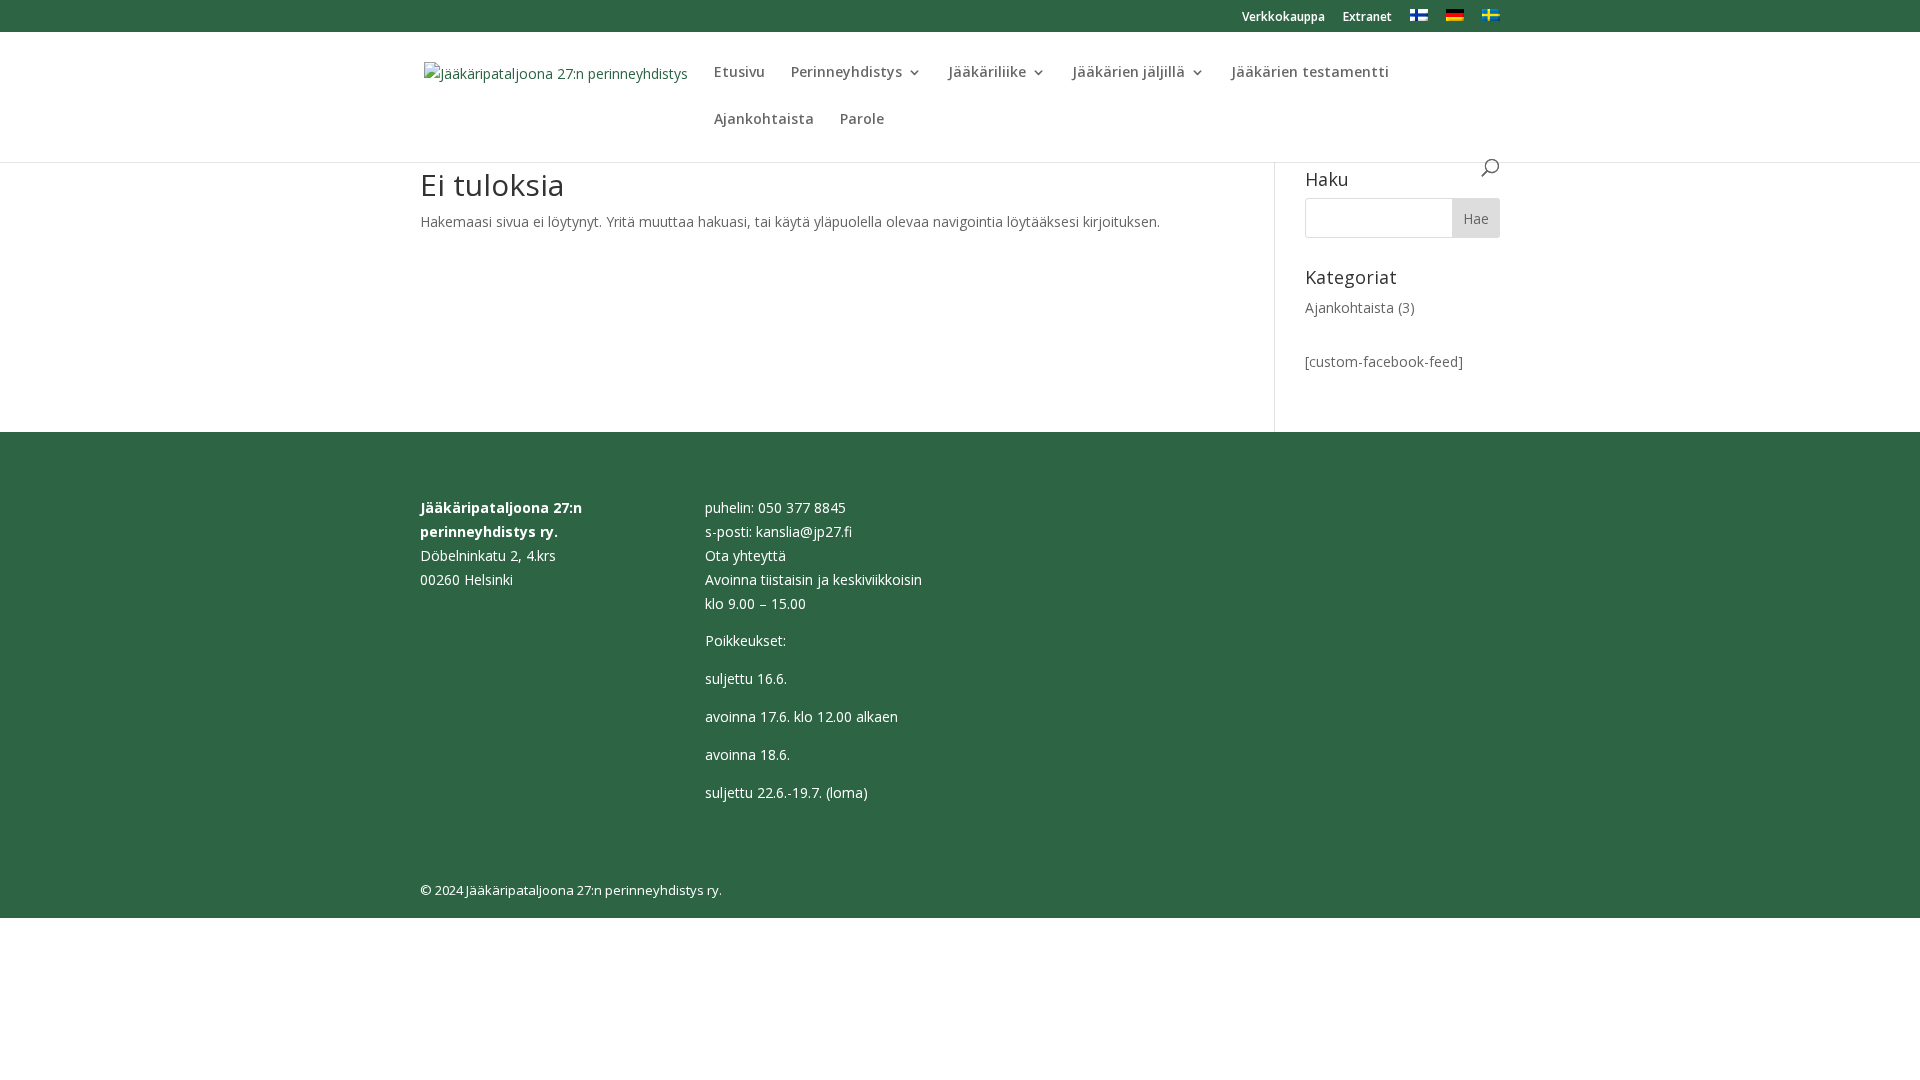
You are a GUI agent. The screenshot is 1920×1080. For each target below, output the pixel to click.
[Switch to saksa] (1455, 20)
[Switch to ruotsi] (1491, 20)
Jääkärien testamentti (1310, 73)
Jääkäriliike (987, 73)
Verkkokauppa (1283, 18)
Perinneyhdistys (846, 73)
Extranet (1367, 18)
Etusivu (739, 73)
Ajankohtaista (764, 120)
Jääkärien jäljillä (1128, 73)
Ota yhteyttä (745, 555)
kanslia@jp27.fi (804, 531)
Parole (862, 120)
